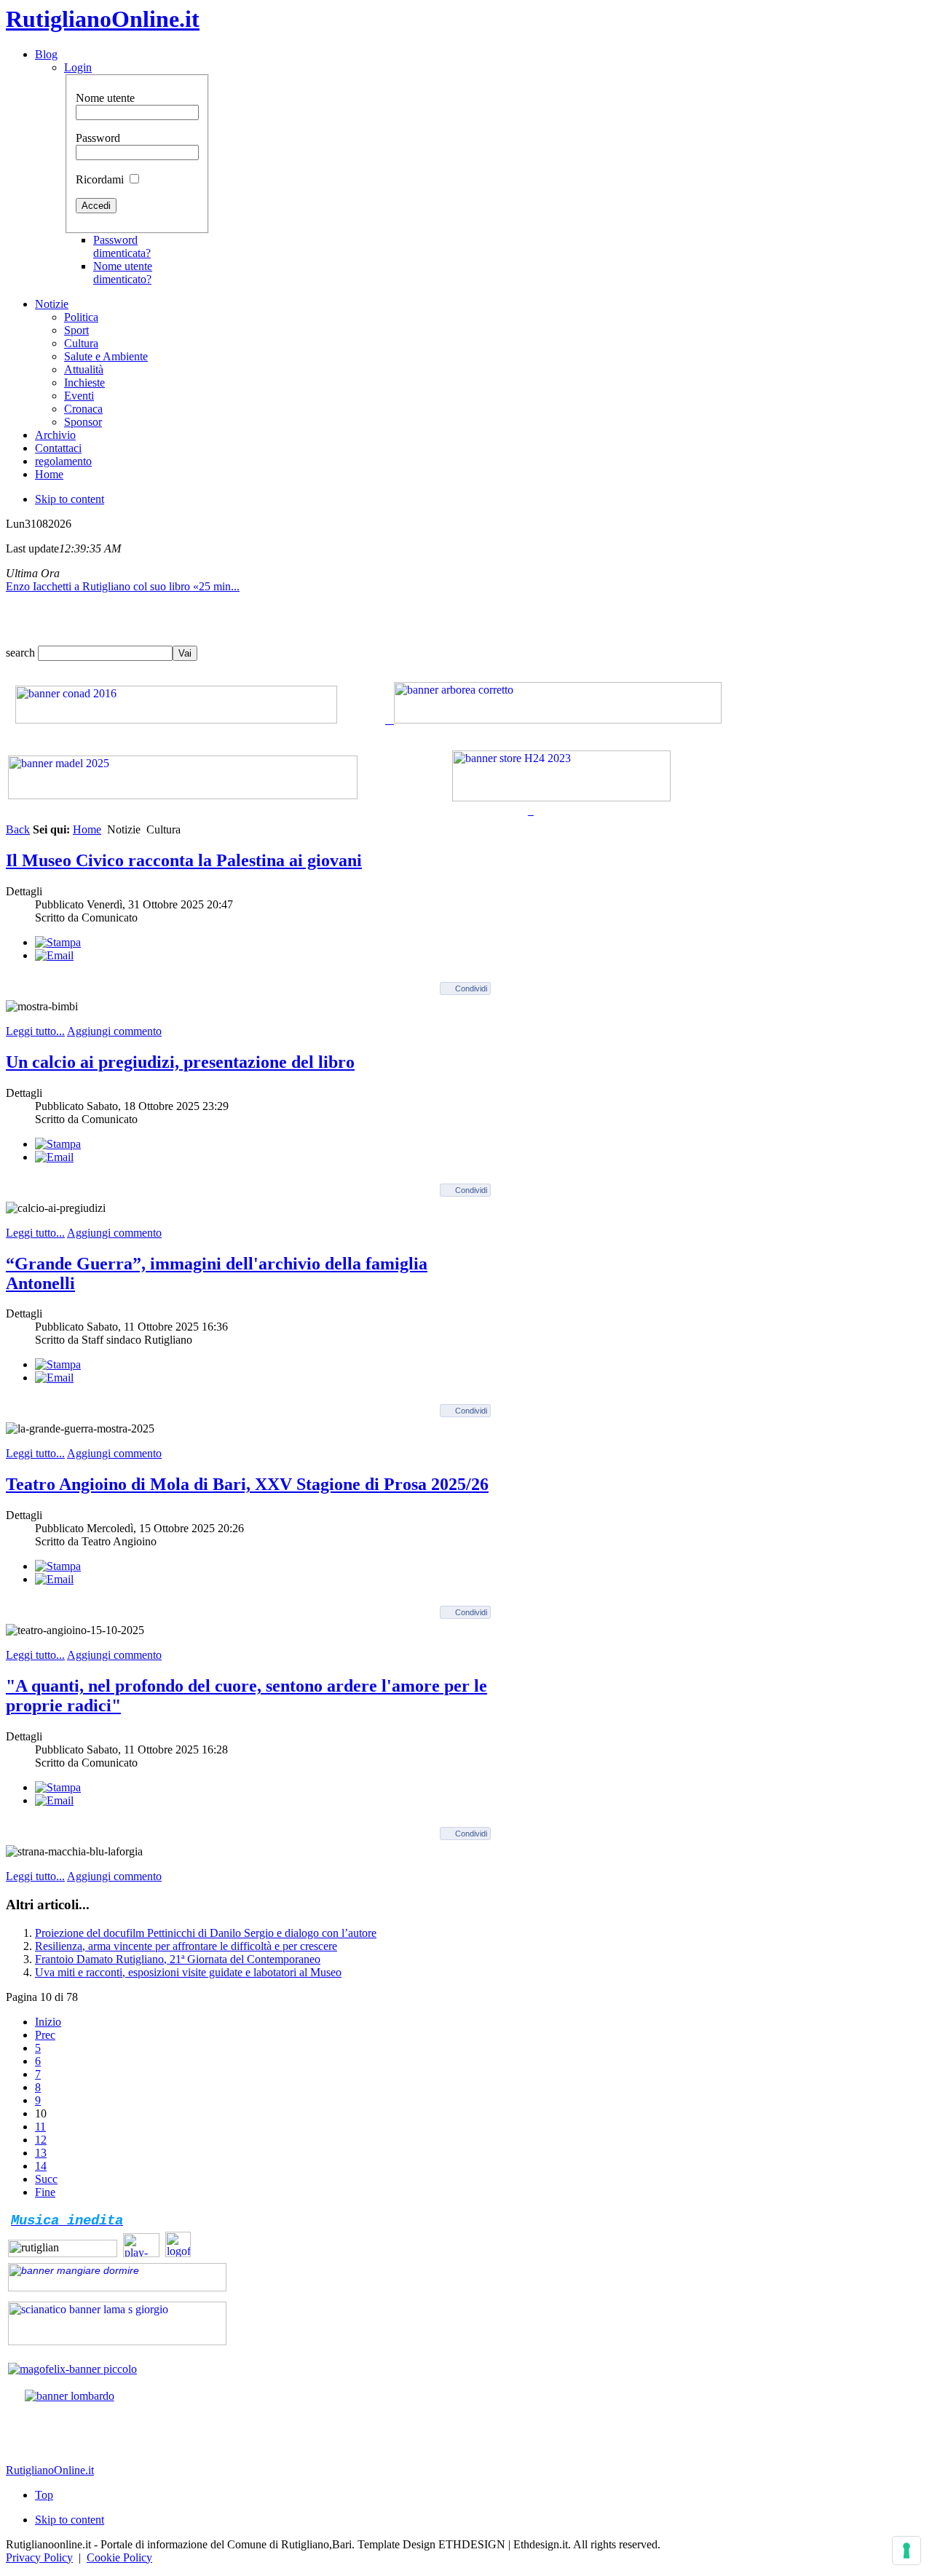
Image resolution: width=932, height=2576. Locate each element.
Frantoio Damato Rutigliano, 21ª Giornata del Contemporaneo (178, 1959)
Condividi (471, 988)
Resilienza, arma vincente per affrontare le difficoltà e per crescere (186, 1946)
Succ (46, 2179)
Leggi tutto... (35, 1031)
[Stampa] (58, 942)
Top (44, 2495)
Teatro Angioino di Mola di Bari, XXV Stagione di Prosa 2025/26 (247, 1484)
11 (40, 2127)
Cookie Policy (119, 2557)
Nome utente (105, 98)
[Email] (54, 955)
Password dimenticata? (122, 246)
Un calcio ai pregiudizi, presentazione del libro (180, 1062)
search (22, 653)
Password (98, 138)
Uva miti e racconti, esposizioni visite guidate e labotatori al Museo (188, 1972)
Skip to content (70, 499)
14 (41, 2166)
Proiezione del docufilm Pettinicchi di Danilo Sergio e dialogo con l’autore (206, 1933)
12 (41, 2140)
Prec (45, 2035)
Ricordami (100, 179)
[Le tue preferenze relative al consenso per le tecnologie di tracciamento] (907, 2551)
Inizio (48, 2022)
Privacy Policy (39, 2557)
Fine (45, 2192)
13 (41, 2153)
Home (87, 829)
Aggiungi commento (114, 1031)
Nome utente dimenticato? (123, 273)
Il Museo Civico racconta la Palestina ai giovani (184, 860)
